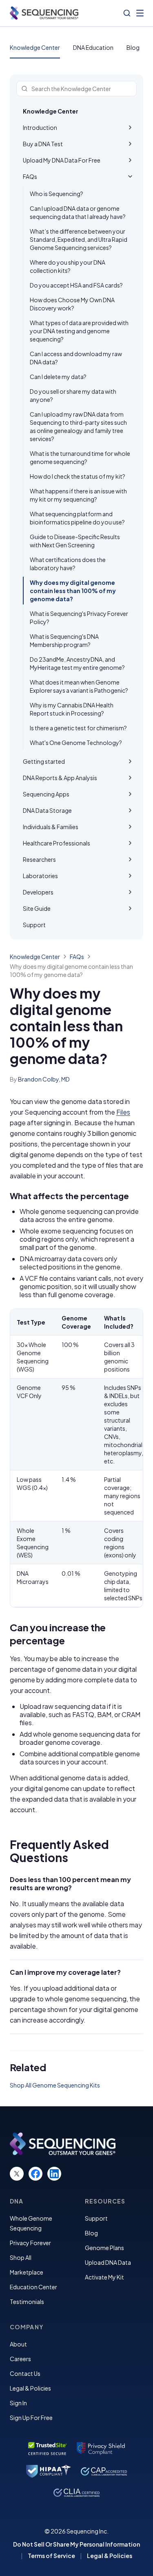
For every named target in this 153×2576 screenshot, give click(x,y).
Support (96, 2218)
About (18, 2344)
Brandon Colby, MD (44, 1079)
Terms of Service (51, 2556)
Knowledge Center (35, 47)
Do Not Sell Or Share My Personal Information (76, 2544)
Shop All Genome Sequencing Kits (55, 2085)
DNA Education (93, 47)
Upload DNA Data (108, 2262)
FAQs (77, 957)
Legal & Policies (30, 2388)
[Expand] (130, 127)
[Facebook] (35, 2174)
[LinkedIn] (54, 2174)
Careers (20, 2359)
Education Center (33, 2287)
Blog (133, 47)
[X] (17, 2174)
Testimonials (27, 2302)
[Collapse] (130, 176)
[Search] (127, 13)
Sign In (18, 2403)
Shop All (21, 2257)
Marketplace (27, 2272)
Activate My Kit (104, 2277)
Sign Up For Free (31, 2418)
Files (123, 1112)
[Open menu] (140, 13)
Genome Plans (104, 2248)
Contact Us (25, 2373)
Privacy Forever (30, 2243)
